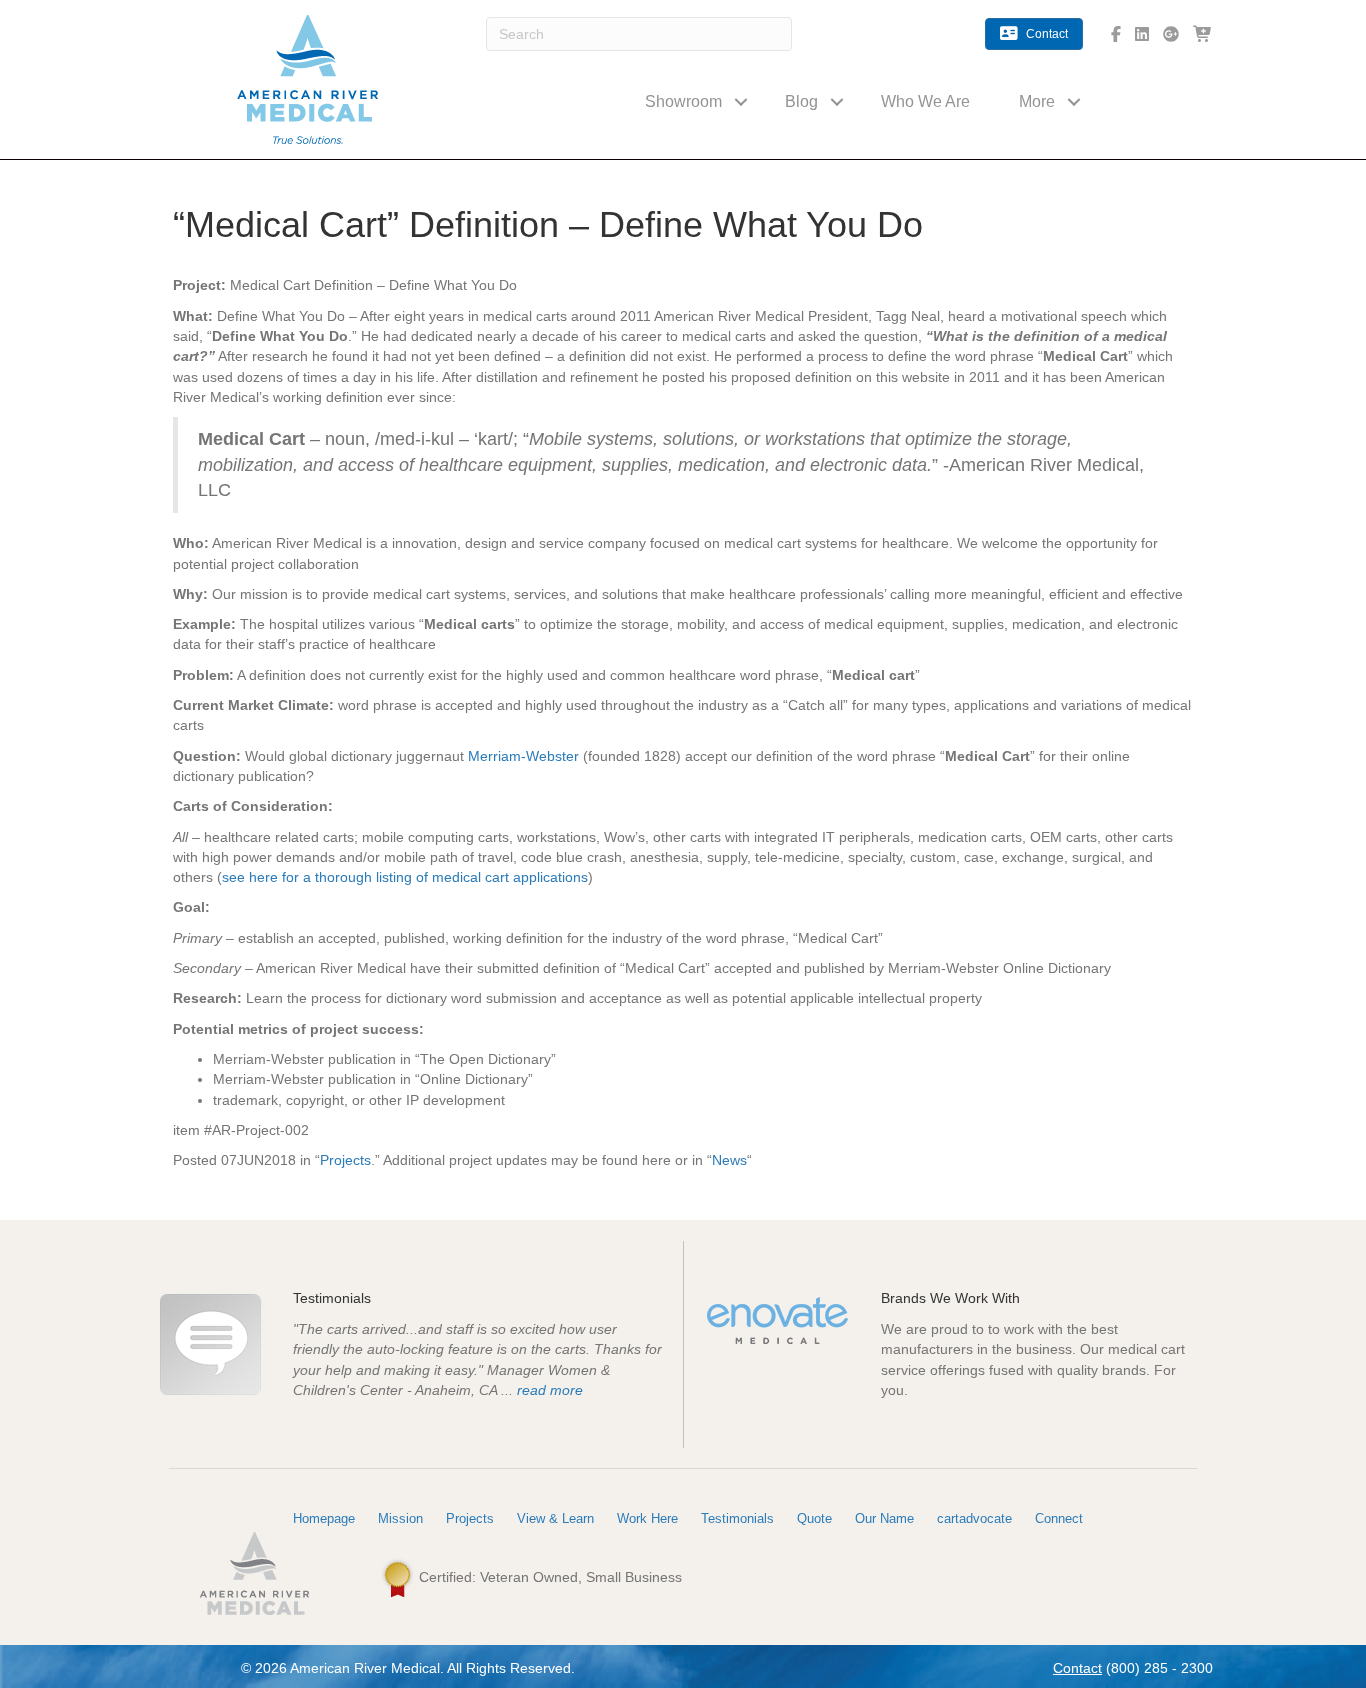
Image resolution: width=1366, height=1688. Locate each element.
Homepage (324, 1518)
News (729, 1160)
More (1037, 101)
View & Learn (555, 1518)
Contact (1077, 1668)
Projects (345, 1160)
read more (550, 1390)
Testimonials (737, 1518)
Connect (1059, 1518)
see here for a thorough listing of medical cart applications (405, 877)
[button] (741, 101)
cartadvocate (974, 1518)
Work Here (647, 1518)
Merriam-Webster (523, 756)
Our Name (884, 1518)
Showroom (683, 101)
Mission (400, 1518)
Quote (814, 1518)
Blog (801, 101)
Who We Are (925, 101)
